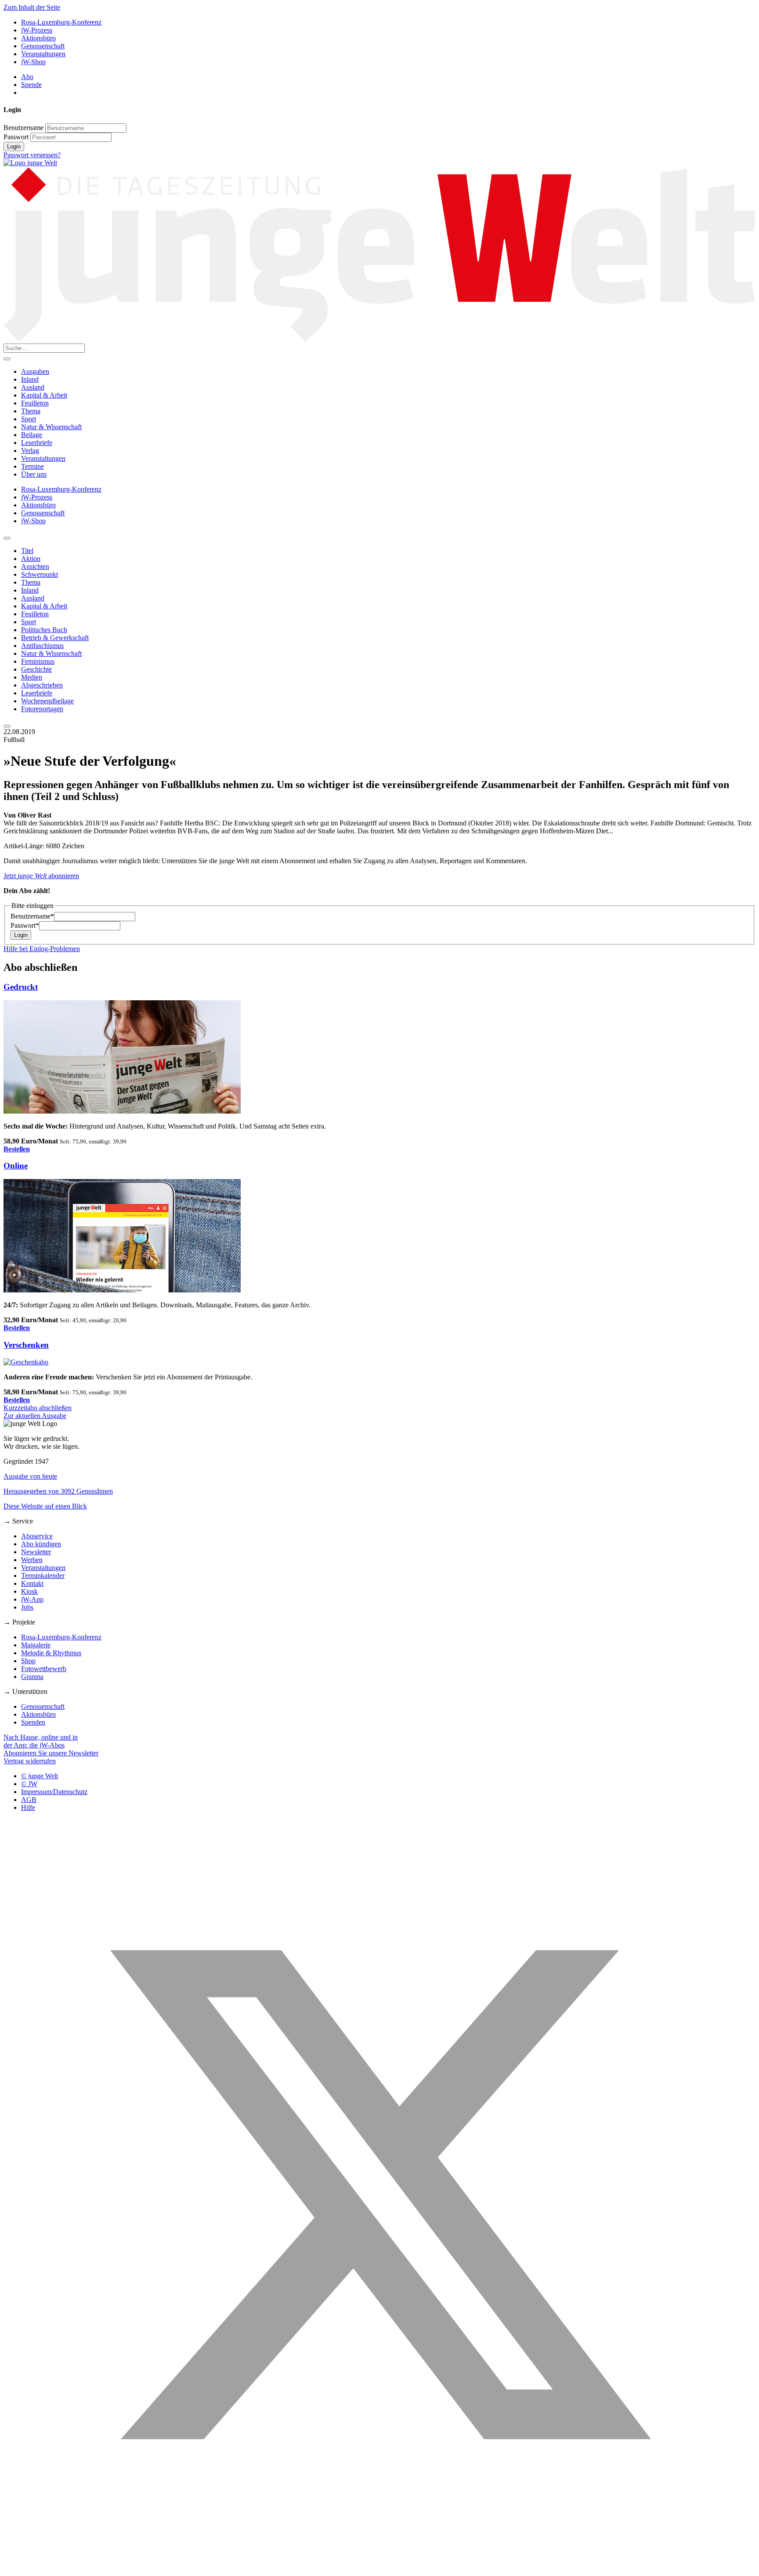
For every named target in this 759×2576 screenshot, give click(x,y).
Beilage (32, 435)
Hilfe (28, 1807)
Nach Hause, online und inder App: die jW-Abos (41, 1741)
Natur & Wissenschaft (51, 427)
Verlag (30, 450)
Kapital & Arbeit (44, 395)
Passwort (16, 137)
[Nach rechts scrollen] (7, 726)
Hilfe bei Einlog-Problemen (42, 949)
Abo (27, 77)
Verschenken (26, 1345)
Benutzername (23, 128)
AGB (29, 1800)
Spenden (33, 1722)
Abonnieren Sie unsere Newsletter (51, 1753)
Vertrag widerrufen (30, 1761)
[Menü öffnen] (7, 359)
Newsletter (36, 1552)
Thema (31, 411)
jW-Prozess (37, 30)
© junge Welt (40, 1776)
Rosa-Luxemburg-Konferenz (61, 22)
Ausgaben (35, 371)
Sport (29, 419)
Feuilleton (35, 403)
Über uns (34, 474)
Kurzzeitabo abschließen (38, 1408)
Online (16, 1166)
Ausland (33, 387)
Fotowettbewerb (44, 1669)
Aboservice (37, 1536)
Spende (31, 85)
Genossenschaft (43, 46)
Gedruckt (21, 987)
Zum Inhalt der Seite (32, 7)
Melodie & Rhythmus (51, 1653)
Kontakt (32, 1583)
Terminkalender (43, 1576)
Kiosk (29, 1591)
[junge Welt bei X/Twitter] (379, 2568)
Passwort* (25, 925)
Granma (32, 1677)
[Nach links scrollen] (7, 538)
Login (14, 147)
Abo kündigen (41, 1544)
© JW (29, 1784)
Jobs (27, 1607)
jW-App (32, 1599)
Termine (33, 466)
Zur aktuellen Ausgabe (35, 1416)
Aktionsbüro (38, 38)
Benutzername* (32, 916)
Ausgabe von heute (30, 1476)
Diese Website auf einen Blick (45, 1506)
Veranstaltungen (43, 54)
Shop (28, 1661)
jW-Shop (33, 62)
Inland (30, 379)
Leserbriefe (37, 443)
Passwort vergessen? (32, 155)
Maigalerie (36, 1645)
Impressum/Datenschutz (54, 1792)
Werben (32, 1560)
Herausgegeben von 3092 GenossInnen (58, 1491)
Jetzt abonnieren (41, 876)
